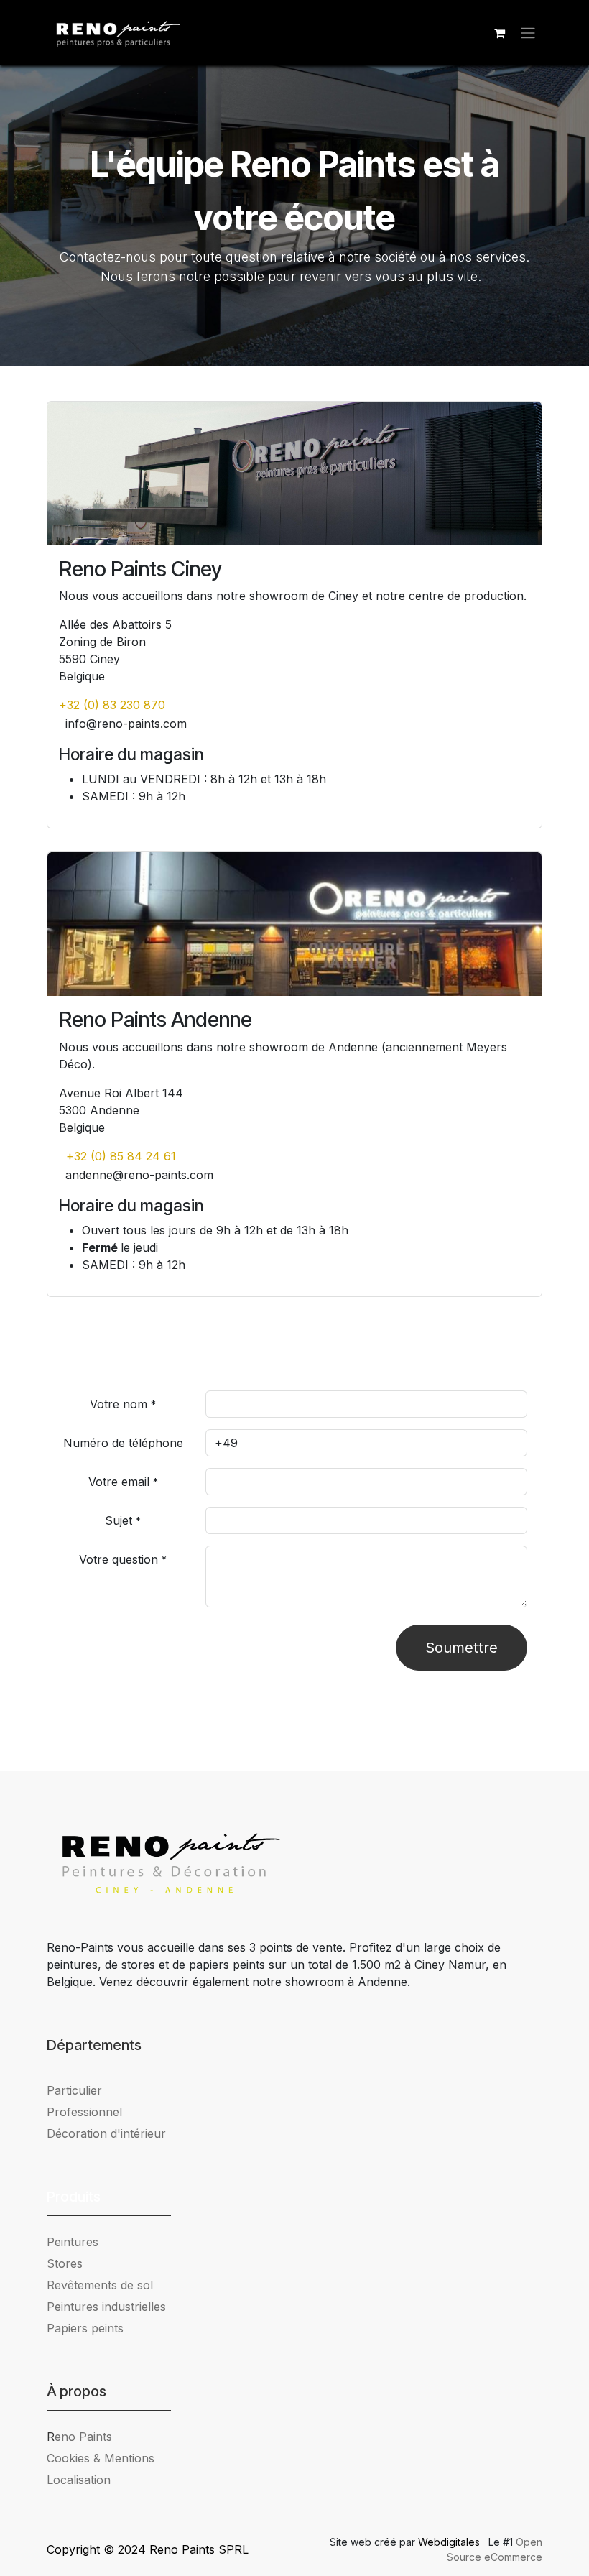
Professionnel (84, 2112)
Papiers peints (85, 2328)
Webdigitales (450, 2542)
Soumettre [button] (462, 1648)
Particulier (74, 2090)
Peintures (73, 2242)
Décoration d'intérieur (106, 2133)
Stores (65, 2263)
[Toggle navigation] (528, 33)
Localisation (79, 2480)
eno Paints (79, 2437)
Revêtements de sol (100, 2285)
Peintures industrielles (112, 2307)
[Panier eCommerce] (499, 33)
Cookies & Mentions (101, 2458)
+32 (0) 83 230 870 (112, 705)
